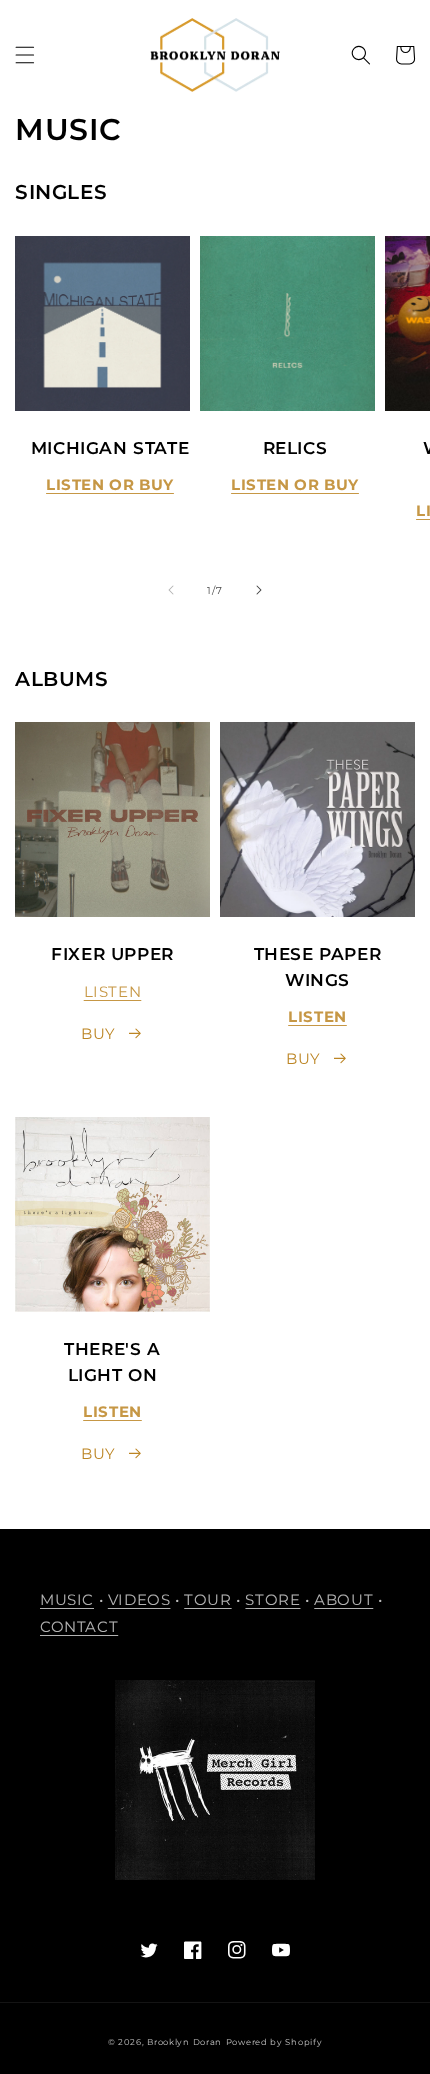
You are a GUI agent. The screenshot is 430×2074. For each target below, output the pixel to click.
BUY (98, 1033)
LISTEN (113, 991)
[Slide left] (171, 590)
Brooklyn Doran (184, 2042)
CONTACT (79, 1626)
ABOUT (343, 1599)
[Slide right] (259, 590)
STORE (272, 1599)
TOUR (207, 1599)
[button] (25, 55)
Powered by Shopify (274, 2042)
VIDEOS (139, 1599)
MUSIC (67, 1599)
